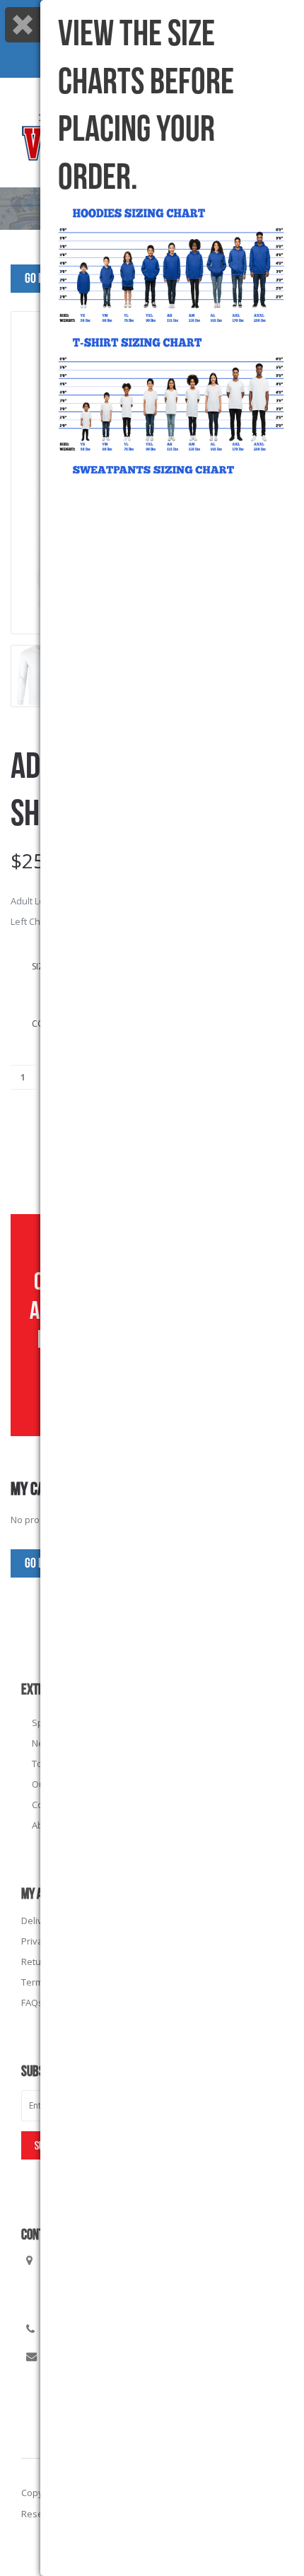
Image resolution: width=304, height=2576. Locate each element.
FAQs (32, 2003)
